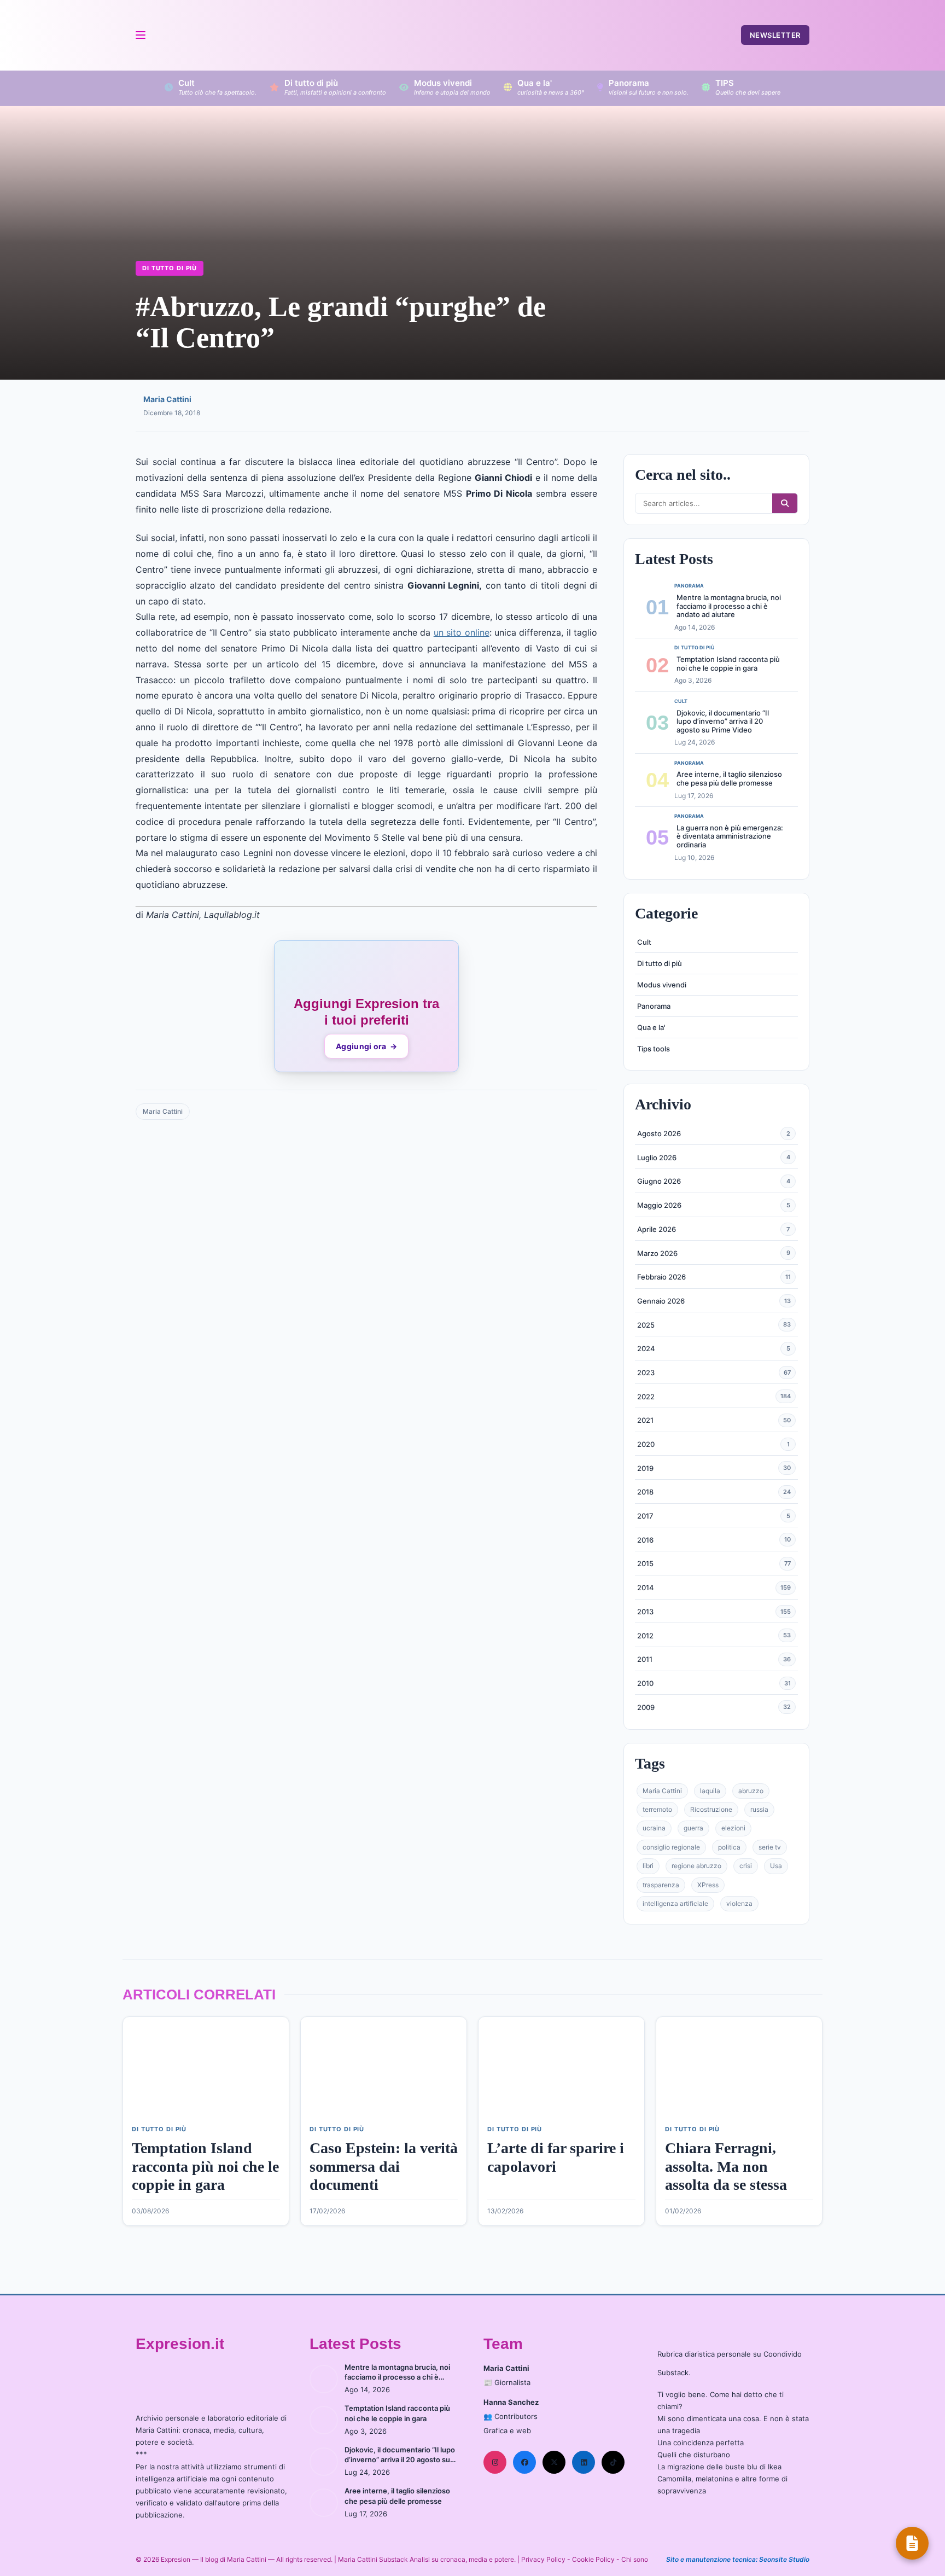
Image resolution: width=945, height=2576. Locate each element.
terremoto (657, 1809)
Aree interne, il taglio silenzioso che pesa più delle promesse (729, 778)
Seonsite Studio (784, 2559)
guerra (693, 1828)
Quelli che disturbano (694, 2455)
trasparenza (661, 1885)
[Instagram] (495, 2462)
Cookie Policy (593, 2559)
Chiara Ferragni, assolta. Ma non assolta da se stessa (726, 2166)
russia (759, 1809)
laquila (710, 1791)
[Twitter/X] (554, 2462)
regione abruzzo (696, 1866)
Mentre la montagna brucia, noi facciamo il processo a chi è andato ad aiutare (729, 606)
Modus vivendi (662, 985)
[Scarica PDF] (912, 2543)
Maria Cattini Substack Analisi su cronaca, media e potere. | (430, 2559)
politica (729, 1847)
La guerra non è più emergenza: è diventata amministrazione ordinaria (730, 836)
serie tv (770, 1847)
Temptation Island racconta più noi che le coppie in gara (728, 664)
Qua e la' (651, 1027)
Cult (644, 942)
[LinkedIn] (584, 2462)
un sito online (462, 632)
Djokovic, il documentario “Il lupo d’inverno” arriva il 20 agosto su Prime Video (723, 721)
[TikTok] (613, 2462)
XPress (708, 1885)
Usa (776, 1866)
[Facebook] (524, 2462)
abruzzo (751, 1791)
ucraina (654, 1828)
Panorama (654, 1006)
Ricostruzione (711, 1809)
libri (648, 1866)
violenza (739, 1903)
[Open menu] (140, 35)
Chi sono (635, 2559)
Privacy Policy (543, 2559)
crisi (746, 1866)
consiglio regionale (671, 1847)
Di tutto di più (170, 268)
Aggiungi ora (366, 1046)
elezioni (733, 1828)
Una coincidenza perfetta (701, 2443)
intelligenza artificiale (675, 1903)
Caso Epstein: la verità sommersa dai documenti (384, 2166)
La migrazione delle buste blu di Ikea (719, 2467)
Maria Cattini (167, 399)
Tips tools (654, 1049)
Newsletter (775, 35)
